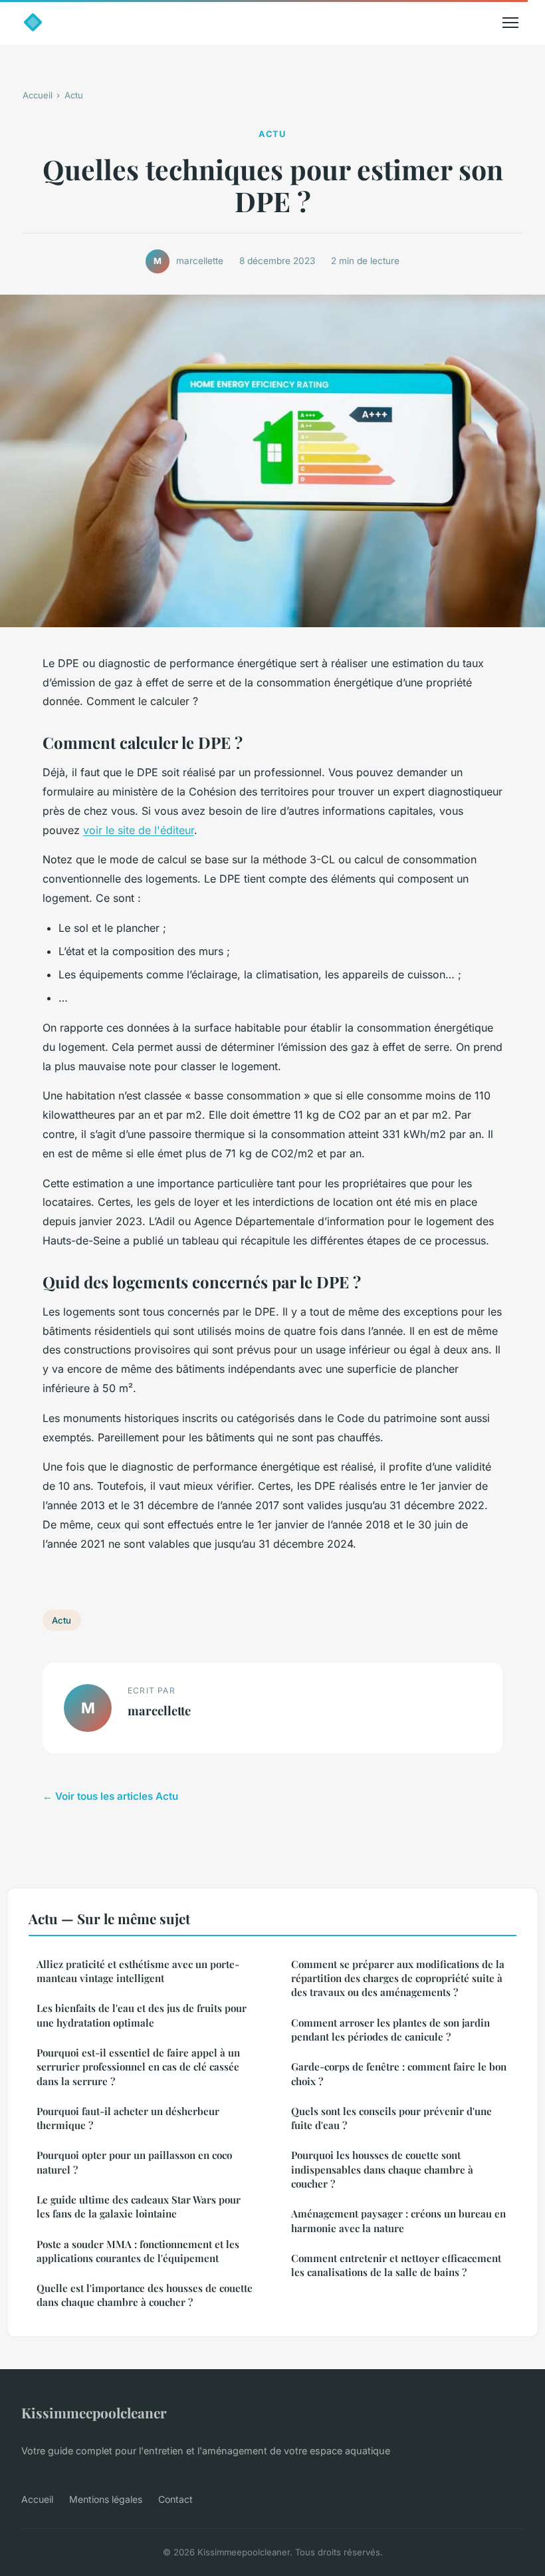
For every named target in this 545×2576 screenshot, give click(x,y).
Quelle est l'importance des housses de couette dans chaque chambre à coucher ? (145, 2295)
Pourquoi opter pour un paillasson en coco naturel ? (134, 2162)
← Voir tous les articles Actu (110, 1796)
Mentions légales (106, 2499)
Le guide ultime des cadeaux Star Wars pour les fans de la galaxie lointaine (139, 2207)
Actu (74, 95)
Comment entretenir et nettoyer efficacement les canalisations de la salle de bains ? (396, 2265)
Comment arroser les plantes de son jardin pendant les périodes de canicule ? (390, 2030)
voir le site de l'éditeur (139, 830)
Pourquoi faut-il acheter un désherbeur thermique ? (128, 2118)
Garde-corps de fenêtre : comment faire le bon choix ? (399, 2074)
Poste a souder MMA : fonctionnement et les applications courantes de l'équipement (138, 2251)
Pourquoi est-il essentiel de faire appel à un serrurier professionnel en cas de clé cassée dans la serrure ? (138, 2067)
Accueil (38, 95)
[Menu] (510, 23)
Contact (175, 2499)
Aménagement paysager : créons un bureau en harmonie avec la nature (398, 2220)
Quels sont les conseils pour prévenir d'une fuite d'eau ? (391, 2118)
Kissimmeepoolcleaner (94, 2412)
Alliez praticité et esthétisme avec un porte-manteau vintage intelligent (138, 1971)
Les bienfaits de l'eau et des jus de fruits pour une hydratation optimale (142, 2015)
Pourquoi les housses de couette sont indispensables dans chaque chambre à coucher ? (382, 2169)
